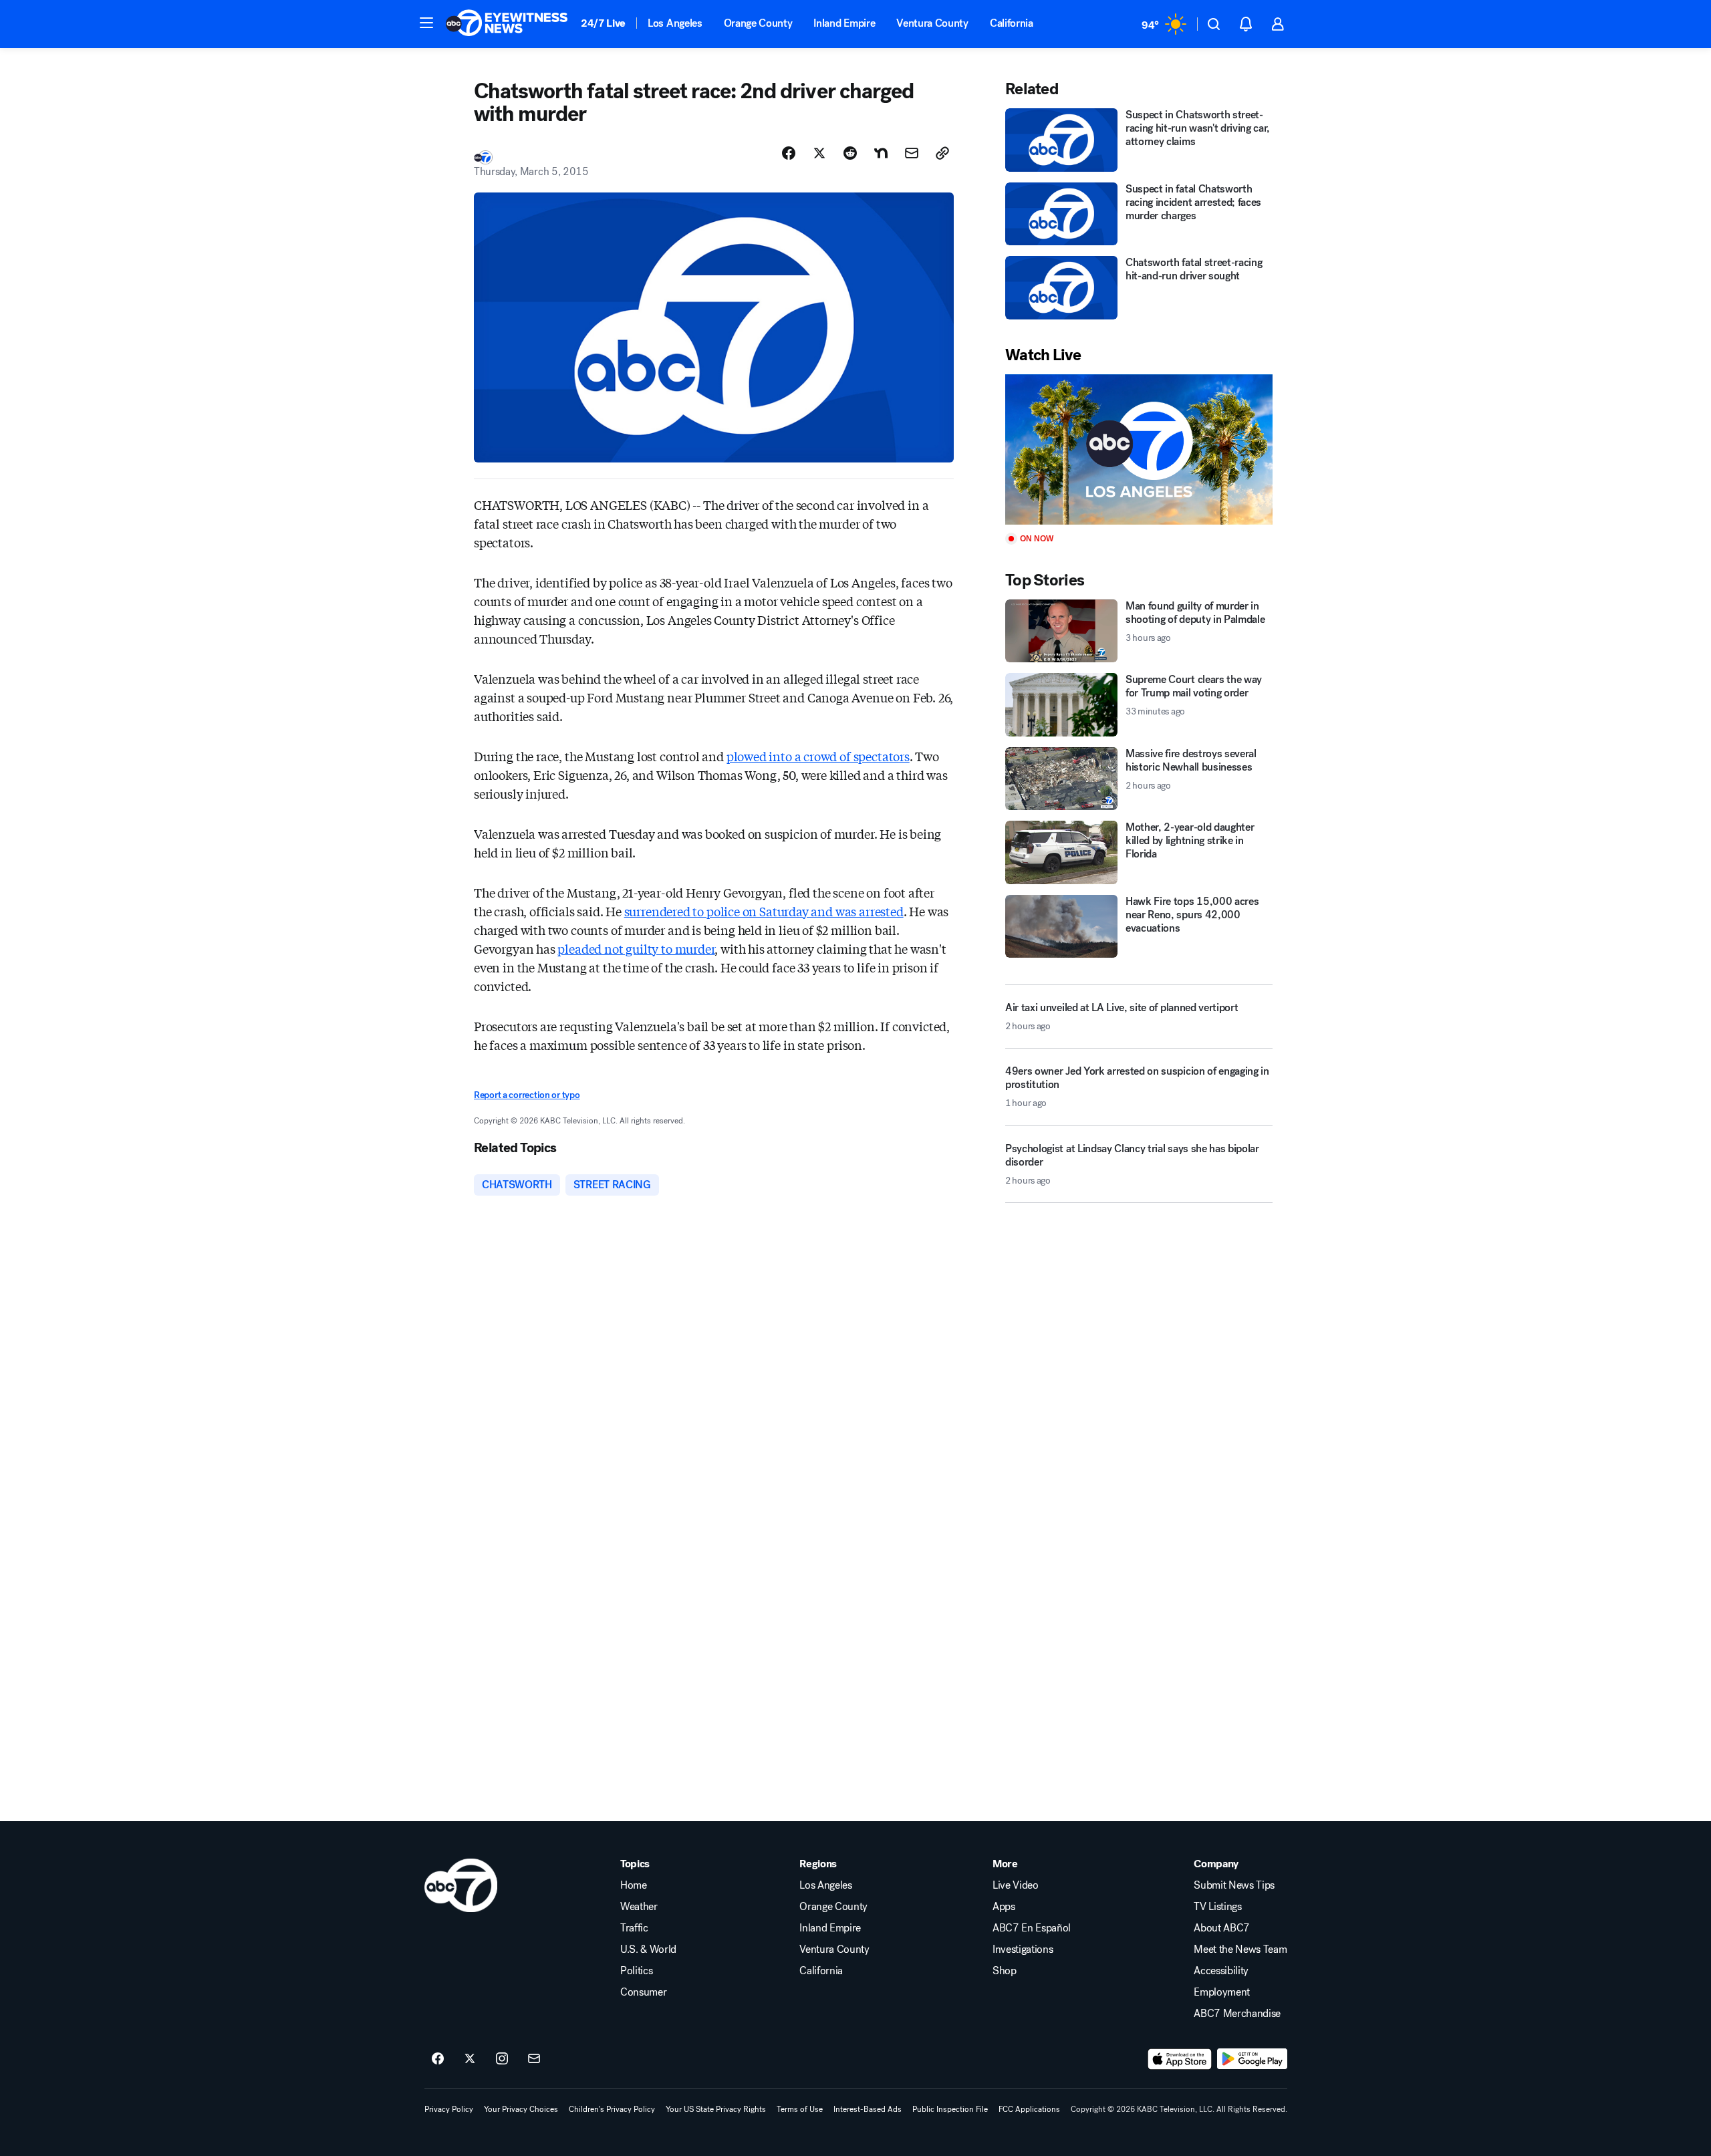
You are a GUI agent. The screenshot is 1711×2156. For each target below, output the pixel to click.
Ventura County (932, 23)
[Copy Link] (942, 153)
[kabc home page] (461, 1885)
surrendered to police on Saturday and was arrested (764, 911)
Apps (1004, 1907)
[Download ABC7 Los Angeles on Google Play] (1252, 2059)
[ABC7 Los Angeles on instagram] (502, 2059)
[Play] (1139, 449)
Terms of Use (800, 2109)
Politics (636, 1971)
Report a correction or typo (527, 1095)
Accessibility (1221, 1971)
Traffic (634, 1928)
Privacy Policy (449, 2109)
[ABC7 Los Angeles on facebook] (438, 2059)
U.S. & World (648, 1949)
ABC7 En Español (1032, 1928)
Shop (1005, 1971)
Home (634, 1885)
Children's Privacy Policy (612, 2109)
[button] (426, 23)
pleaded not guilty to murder (636, 948)
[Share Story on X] (819, 153)
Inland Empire (844, 23)
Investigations (1023, 1949)
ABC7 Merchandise (1237, 2014)
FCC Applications (1029, 2109)
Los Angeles (675, 23)
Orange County (758, 23)
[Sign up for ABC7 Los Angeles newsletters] (534, 2059)
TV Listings (1217, 1907)
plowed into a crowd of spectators (818, 756)
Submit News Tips (1234, 1885)
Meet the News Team (1240, 1949)
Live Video (1016, 1885)
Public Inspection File (950, 2109)
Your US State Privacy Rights (716, 2109)
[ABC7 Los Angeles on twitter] (470, 2059)
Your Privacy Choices (521, 2109)
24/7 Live (603, 23)
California (1012, 23)
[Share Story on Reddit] (850, 153)
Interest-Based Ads (868, 2109)
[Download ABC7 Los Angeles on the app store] (1180, 2059)
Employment (1222, 1992)
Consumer (643, 1992)
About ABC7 (1222, 1928)
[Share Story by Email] (912, 153)
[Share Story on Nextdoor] (881, 153)
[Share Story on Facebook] (789, 153)
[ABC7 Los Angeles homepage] (507, 24)
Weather (639, 1907)
